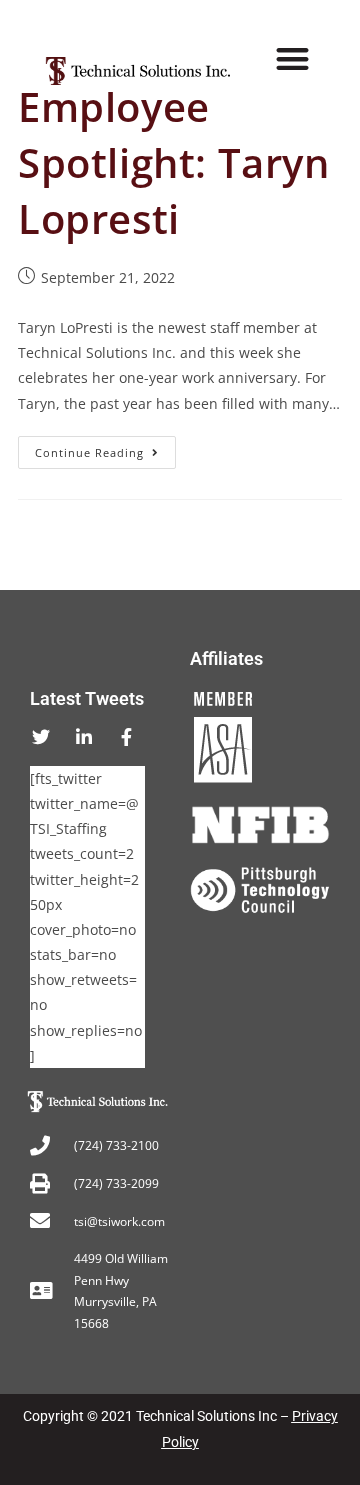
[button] (293, 59)
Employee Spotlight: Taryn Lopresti (174, 162)
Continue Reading (105, 448)
